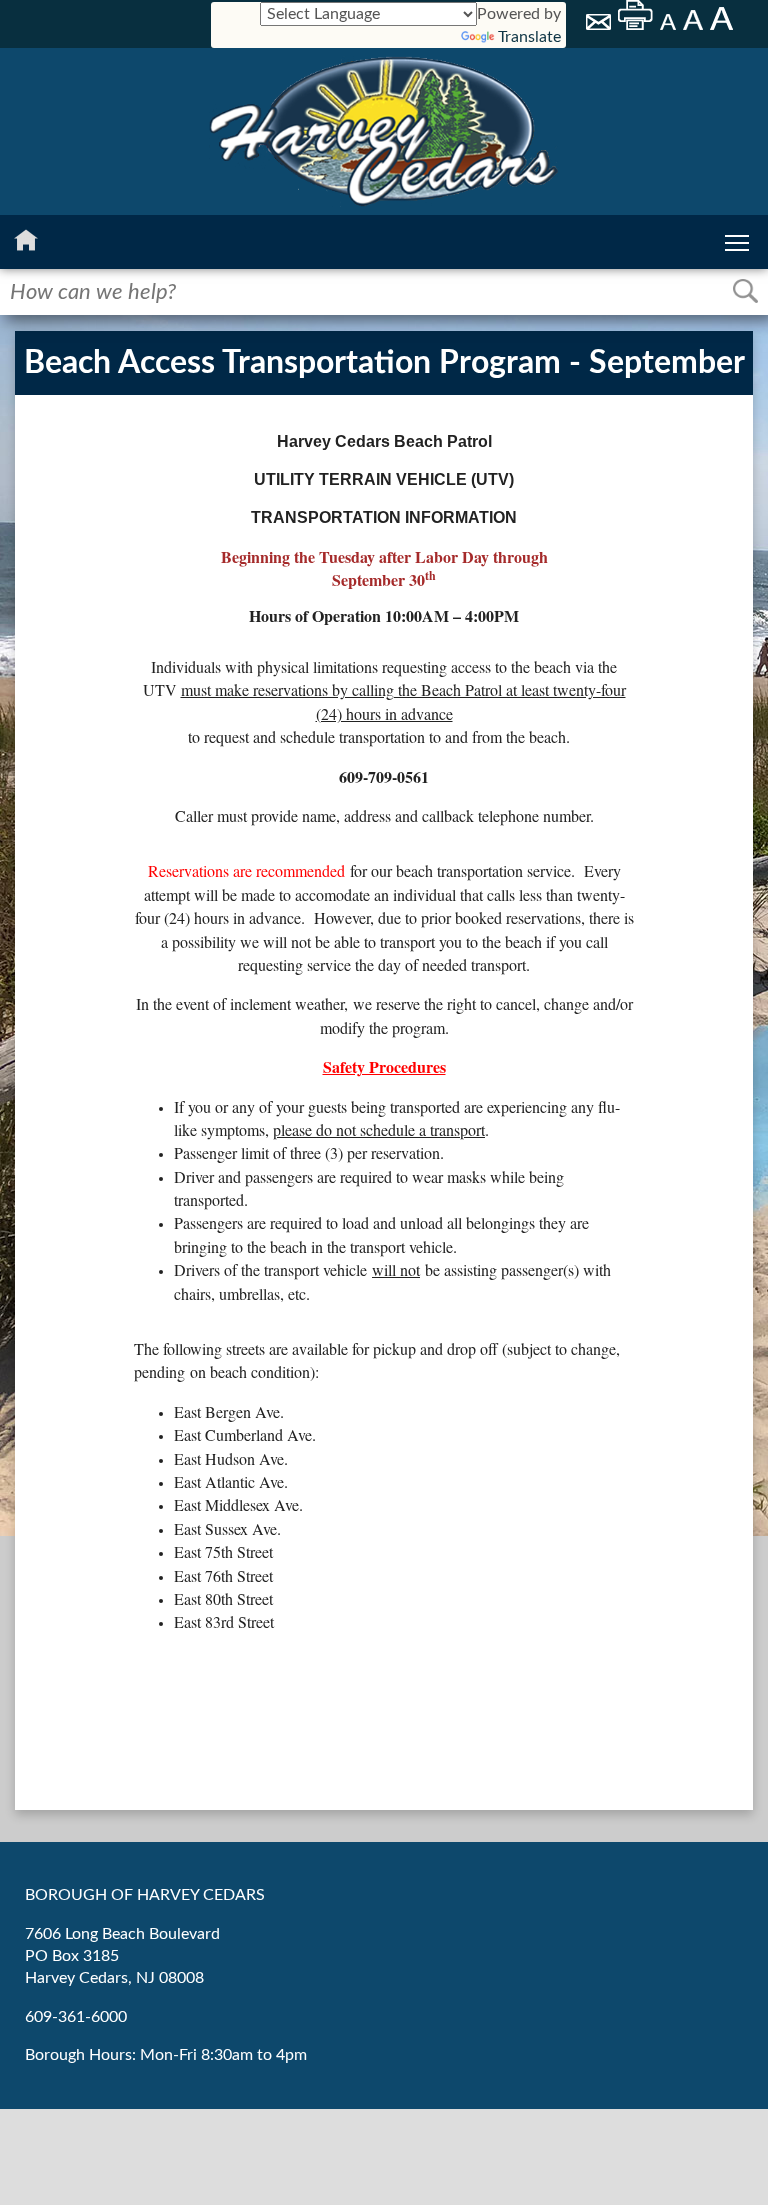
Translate (529, 37)
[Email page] (600, 25)
